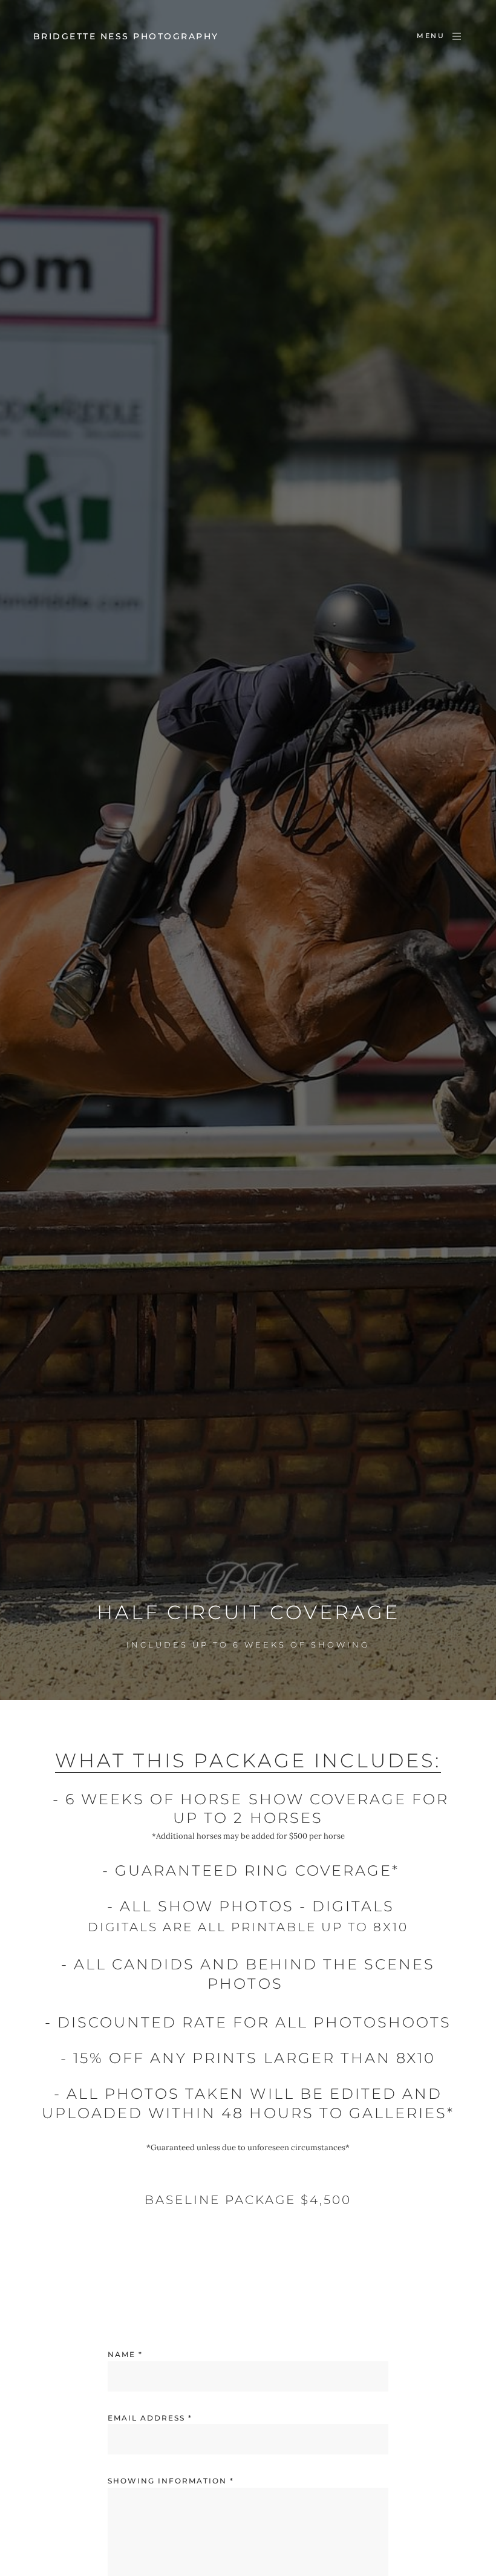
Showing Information (171, 2481)
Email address (150, 2418)
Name (125, 2354)
